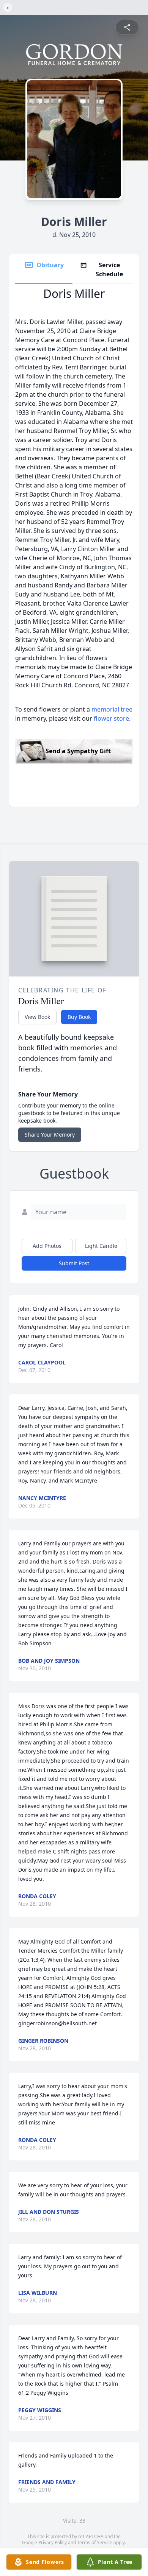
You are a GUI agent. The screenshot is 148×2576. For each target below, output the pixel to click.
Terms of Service (95, 2543)
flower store (111, 718)
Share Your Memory (50, 1135)
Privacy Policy (53, 2543)
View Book (37, 1017)
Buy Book (79, 1017)
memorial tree (112, 709)
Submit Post (74, 1263)
